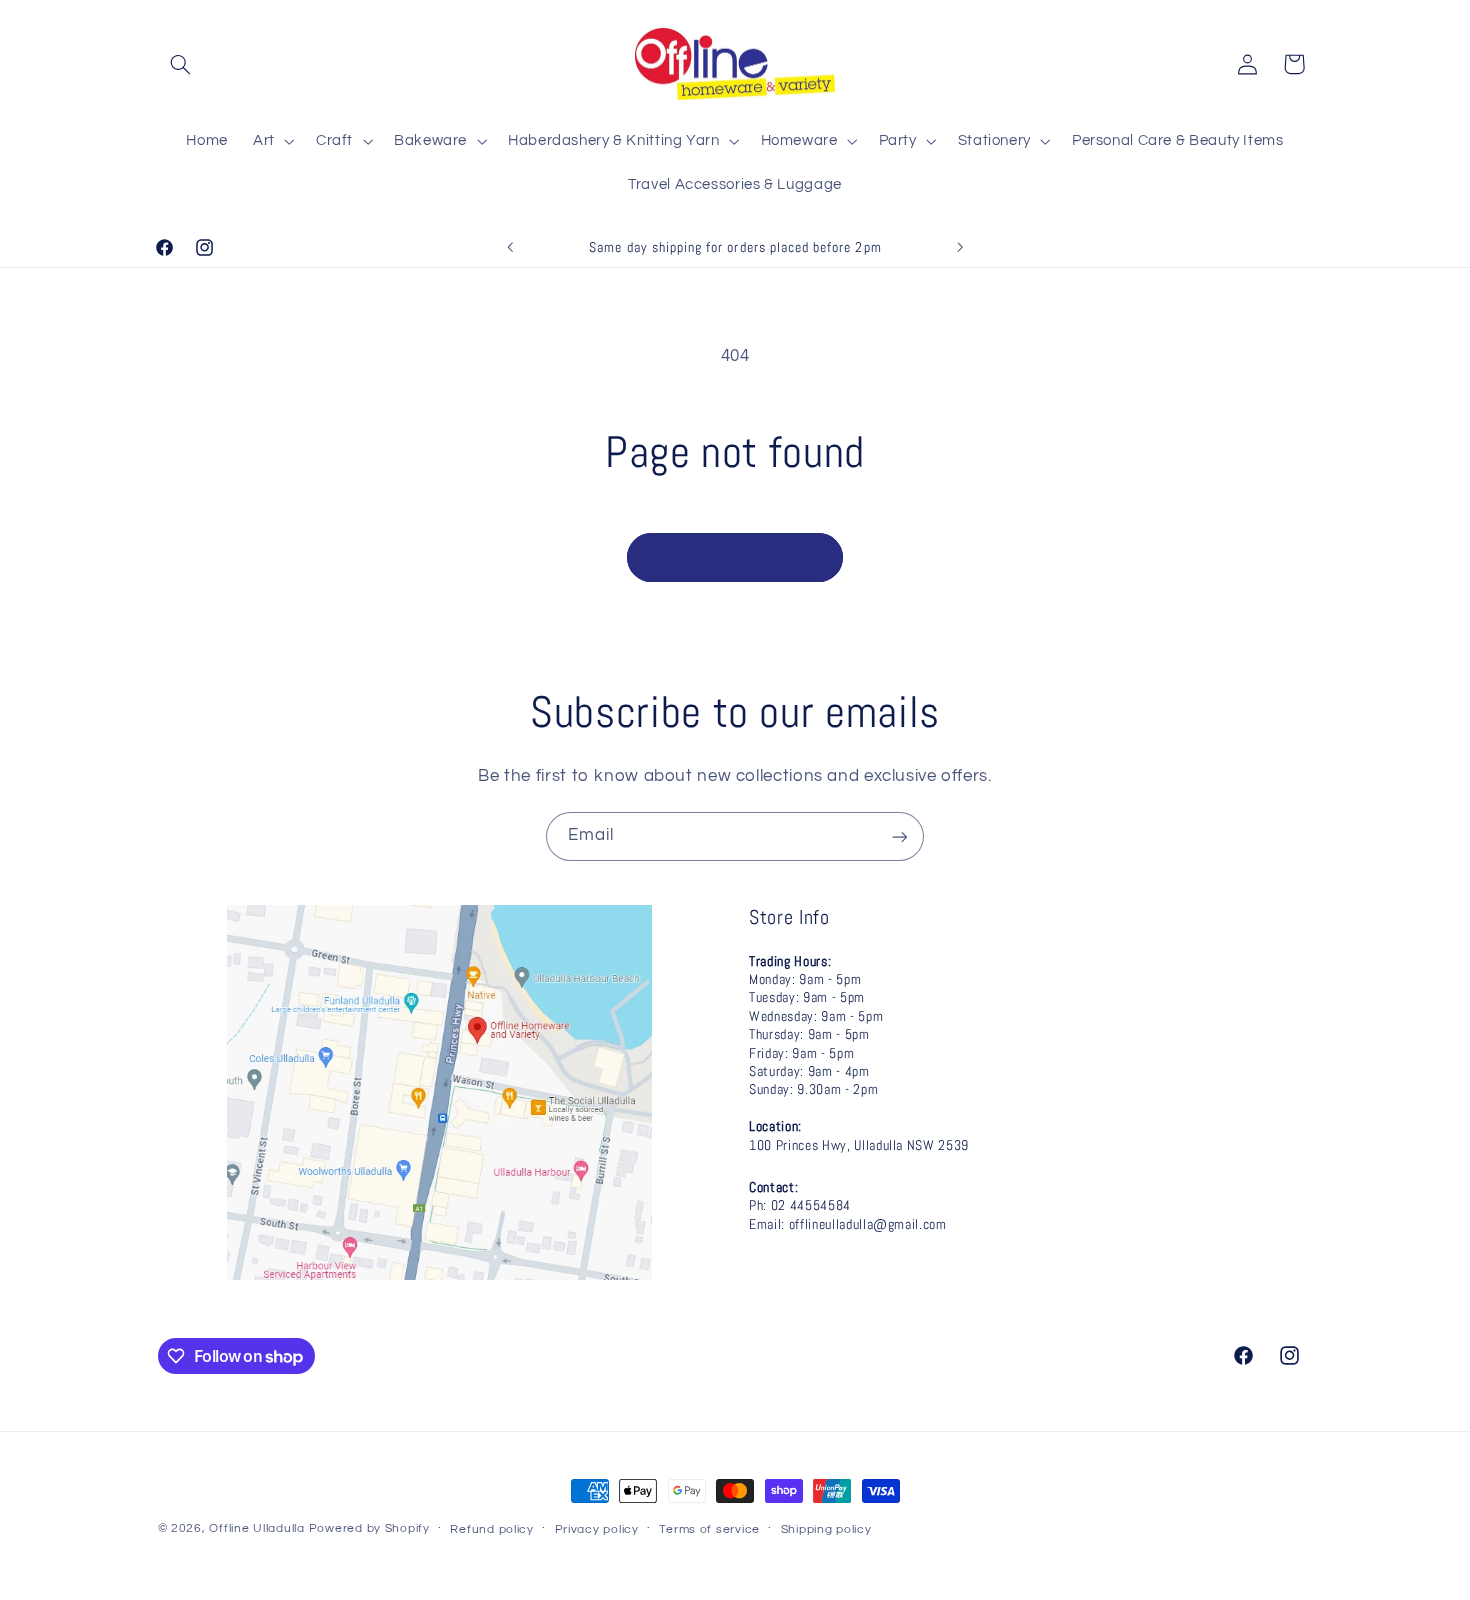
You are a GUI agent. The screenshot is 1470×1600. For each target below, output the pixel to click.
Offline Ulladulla (257, 1528)
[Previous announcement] (510, 247)
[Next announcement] (960, 247)
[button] (181, 64)
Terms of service (709, 1529)
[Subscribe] (900, 836)
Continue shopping (735, 557)
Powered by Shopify (369, 1528)
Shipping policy (826, 1529)
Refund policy (492, 1529)
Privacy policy (597, 1529)
